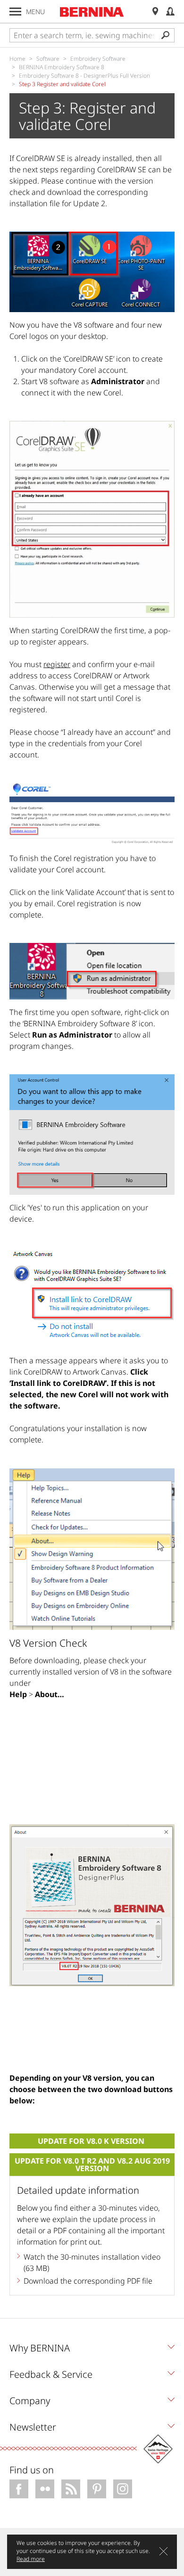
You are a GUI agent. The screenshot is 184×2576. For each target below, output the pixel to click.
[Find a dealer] (155, 12)
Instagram (123, 2489)
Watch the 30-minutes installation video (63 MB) (92, 2262)
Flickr (45, 2489)
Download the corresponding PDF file (88, 2281)
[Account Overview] (170, 12)
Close (163, 2551)
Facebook (19, 2489)
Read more (31, 2559)
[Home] (92, 12)
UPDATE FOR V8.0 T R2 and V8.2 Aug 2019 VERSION (92, 2165)
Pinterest (97, 2489)
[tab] (92, 2351)
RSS (71, 2489)
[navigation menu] (15, 12)
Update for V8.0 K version (92, 2141)
